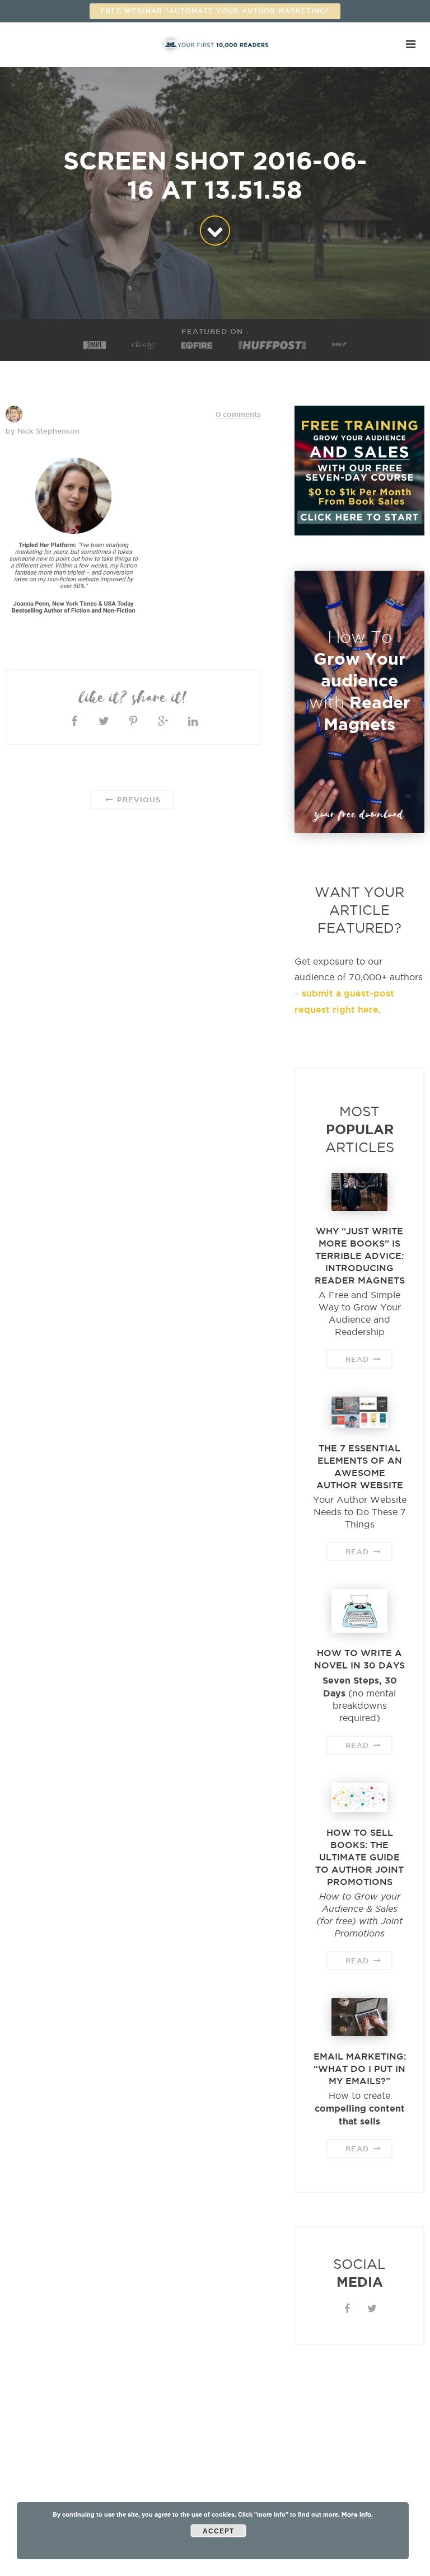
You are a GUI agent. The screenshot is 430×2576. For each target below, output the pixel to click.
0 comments (238, 414)
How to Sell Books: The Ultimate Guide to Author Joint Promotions (359, 1857)
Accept (218, 2531)
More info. (357, 2514)
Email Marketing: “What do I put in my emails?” (360, 2069)
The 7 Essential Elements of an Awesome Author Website (360, 1466)
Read (359, 1359)
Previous (137, 800)
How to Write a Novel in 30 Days (359, 1659)
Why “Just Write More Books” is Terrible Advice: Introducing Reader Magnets (360, 1256)
